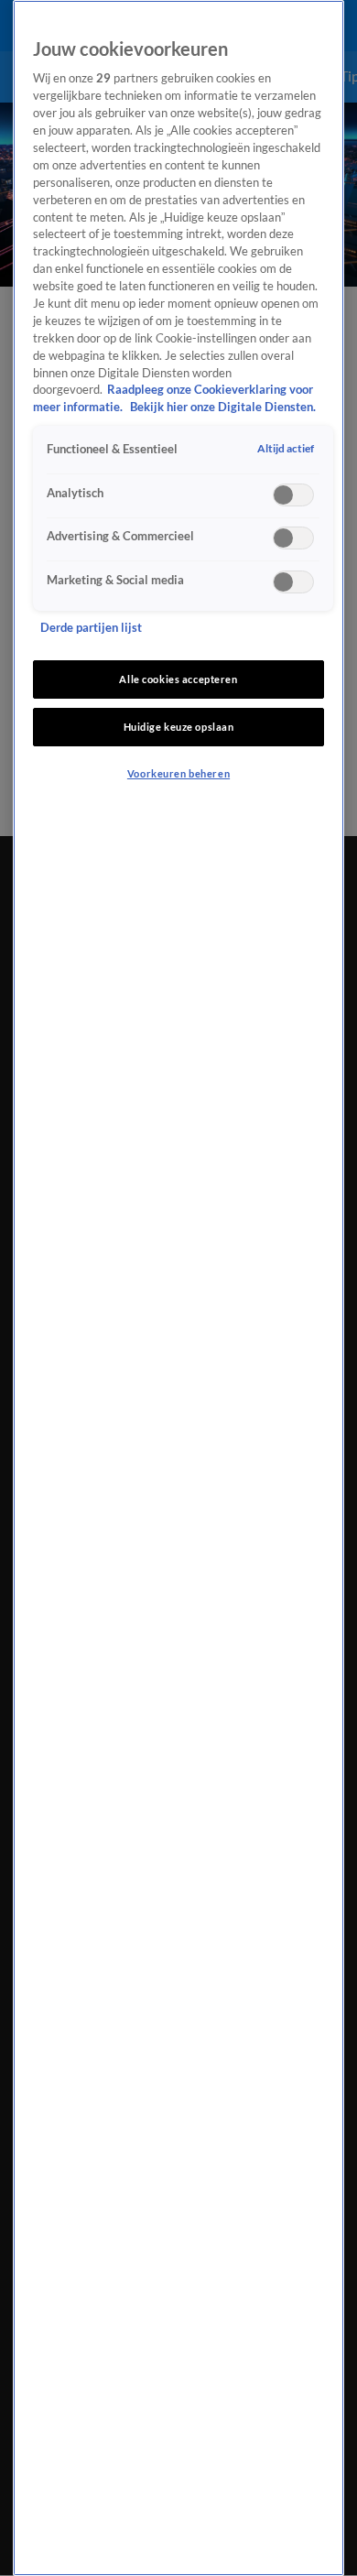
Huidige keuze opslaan (179, 727)
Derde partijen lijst (91, 628)
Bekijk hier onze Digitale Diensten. (223, 407)
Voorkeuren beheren (178, 773)
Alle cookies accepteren (178, 679)
